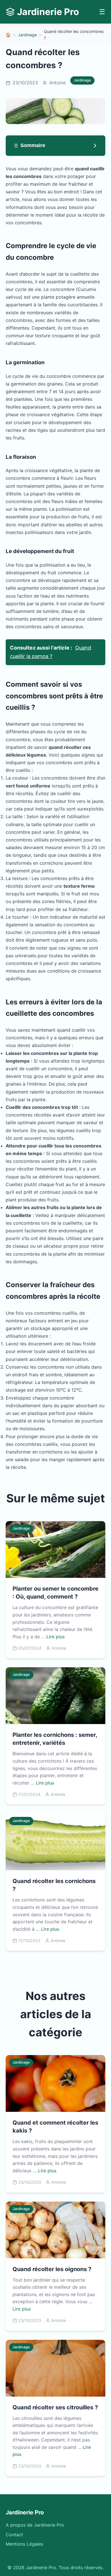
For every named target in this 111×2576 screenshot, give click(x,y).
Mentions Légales (24, 2544)
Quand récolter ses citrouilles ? (55, 2407)
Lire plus (55, 1637)
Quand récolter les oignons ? (52, 2269)
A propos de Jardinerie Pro (35, 2525)
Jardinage (27, 35)
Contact (14, 2535)
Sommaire (33, 145)
